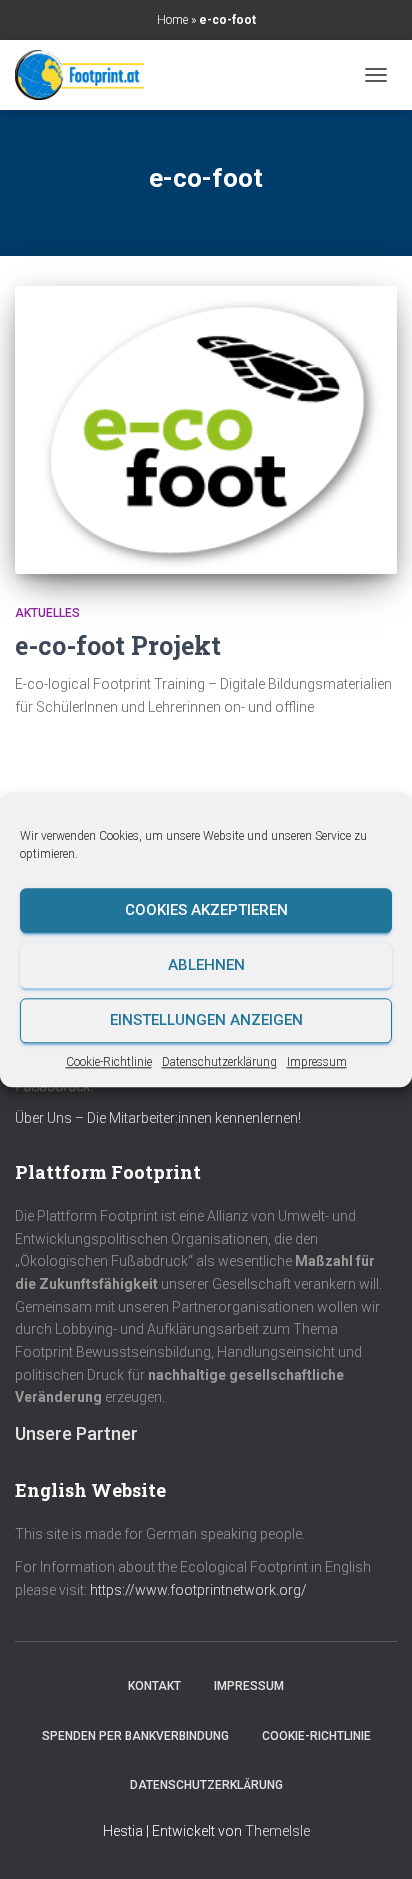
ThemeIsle (277, 1831)
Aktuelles (47, 613)
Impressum (317, 1062)
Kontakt (154, 1686)
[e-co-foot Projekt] (206, 430)
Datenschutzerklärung (219, 1062)
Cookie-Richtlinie (109, 1062)
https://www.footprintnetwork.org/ (198, 1590)
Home (172, 20)
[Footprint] (87, 75)
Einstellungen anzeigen (206, 1020)
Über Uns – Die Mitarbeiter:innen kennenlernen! (158, 1118)
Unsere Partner (76, 1433)
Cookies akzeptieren (206, 910)
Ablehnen (206, 965)
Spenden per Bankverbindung (135, 1736)
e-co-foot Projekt (118, 645)
